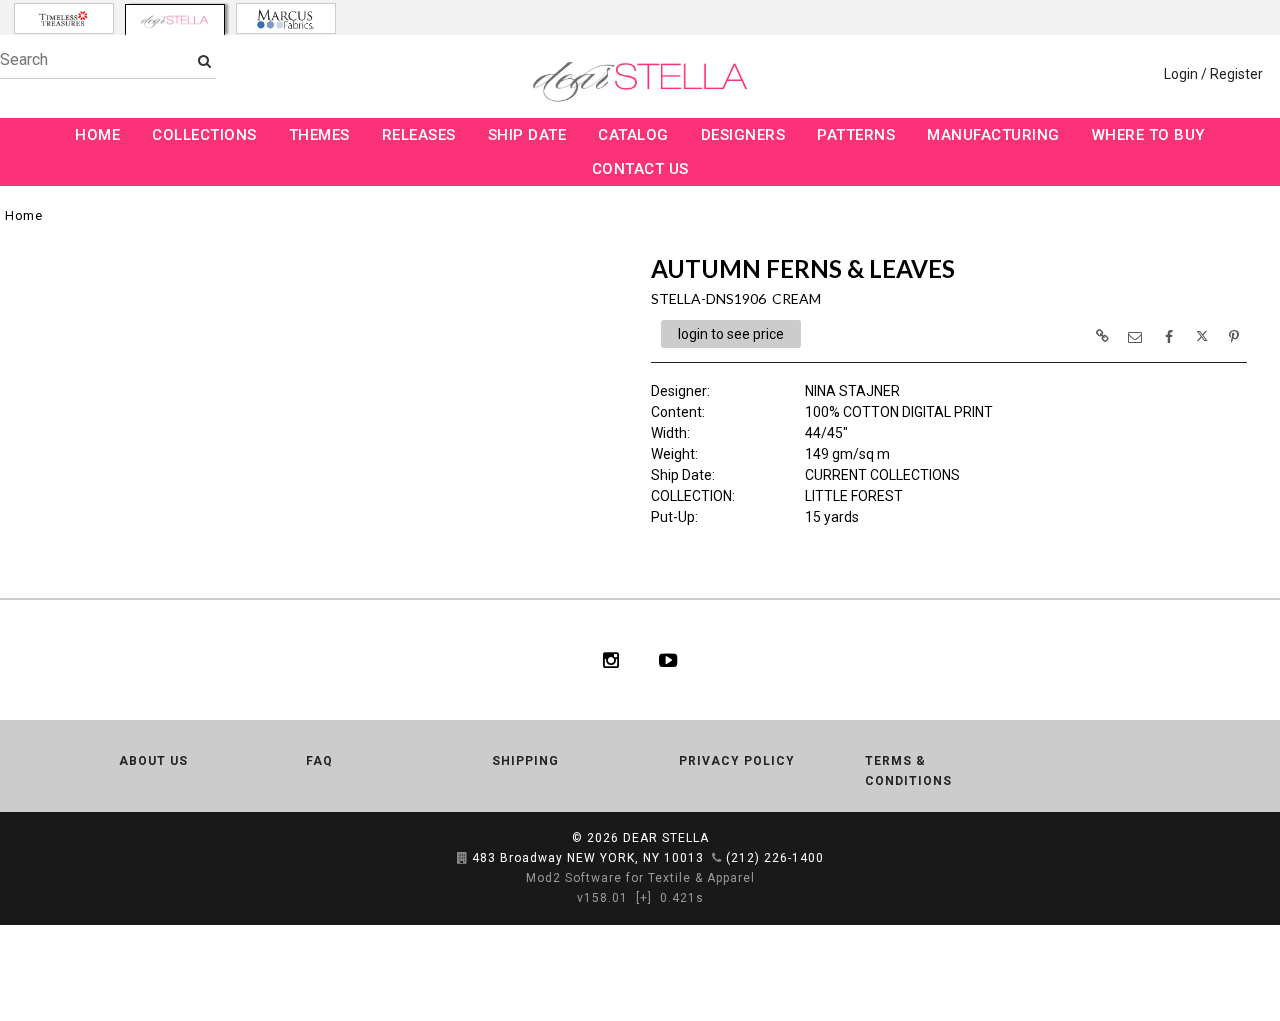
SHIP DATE (527, 135)
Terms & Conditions (908, 771)
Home (23, 215)
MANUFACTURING (993, 135)
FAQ (319, 761)
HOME (97, 135)
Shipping (525, 761)
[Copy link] (1102, 336)
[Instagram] (611, 660)
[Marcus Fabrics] (286, 18)
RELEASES (419, 135)
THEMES (319, 135)
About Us (153, 761)
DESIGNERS (743, 135)
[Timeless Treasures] (64, 18)
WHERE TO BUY (1148, 135)
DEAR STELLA (666, 838)
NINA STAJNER (852, 391)
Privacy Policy (737, 761)
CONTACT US (640, 169)
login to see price (731, 334)
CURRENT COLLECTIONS (882, 475)
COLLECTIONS (204, 135)
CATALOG (633, 135)
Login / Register (1213, 74)
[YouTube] (668, 660)
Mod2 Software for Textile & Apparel (640, 878)
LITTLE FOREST (854, 496)
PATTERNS (856, 135)
